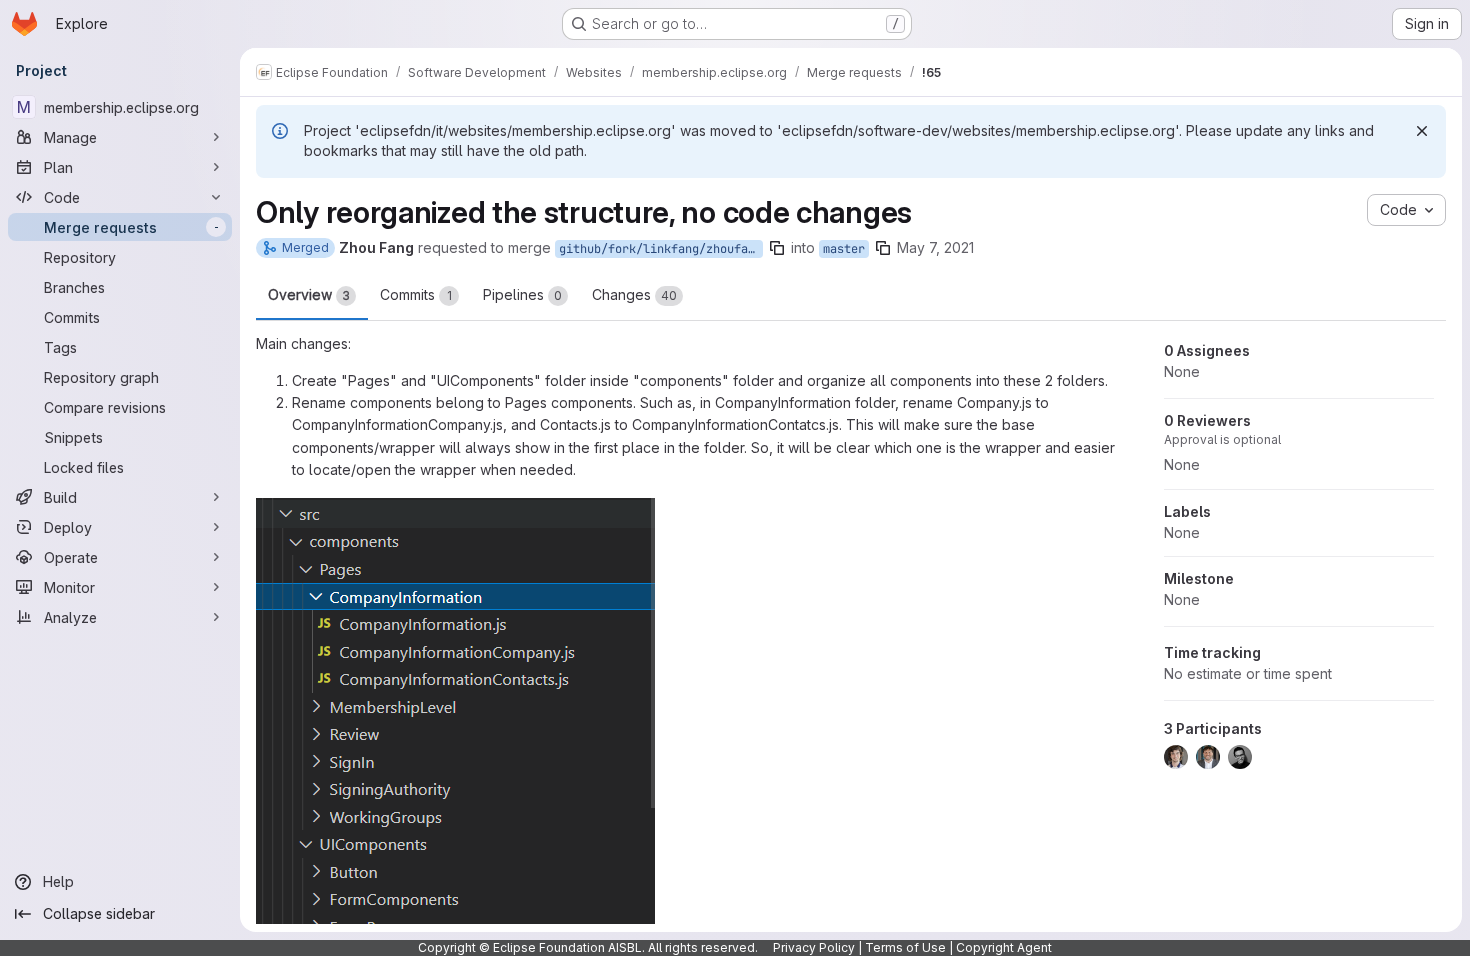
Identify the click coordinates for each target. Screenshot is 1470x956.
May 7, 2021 (935, 247)
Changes (634, 294)
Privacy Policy (814, 947)
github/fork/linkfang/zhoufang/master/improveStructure (661, 249)
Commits (416, 294)
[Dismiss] (1422, 131)
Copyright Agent (1004, 947)
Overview (309, 294)
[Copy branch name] (777, 248)
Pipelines (522, 294)
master (844, 249)
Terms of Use (905, 947)
